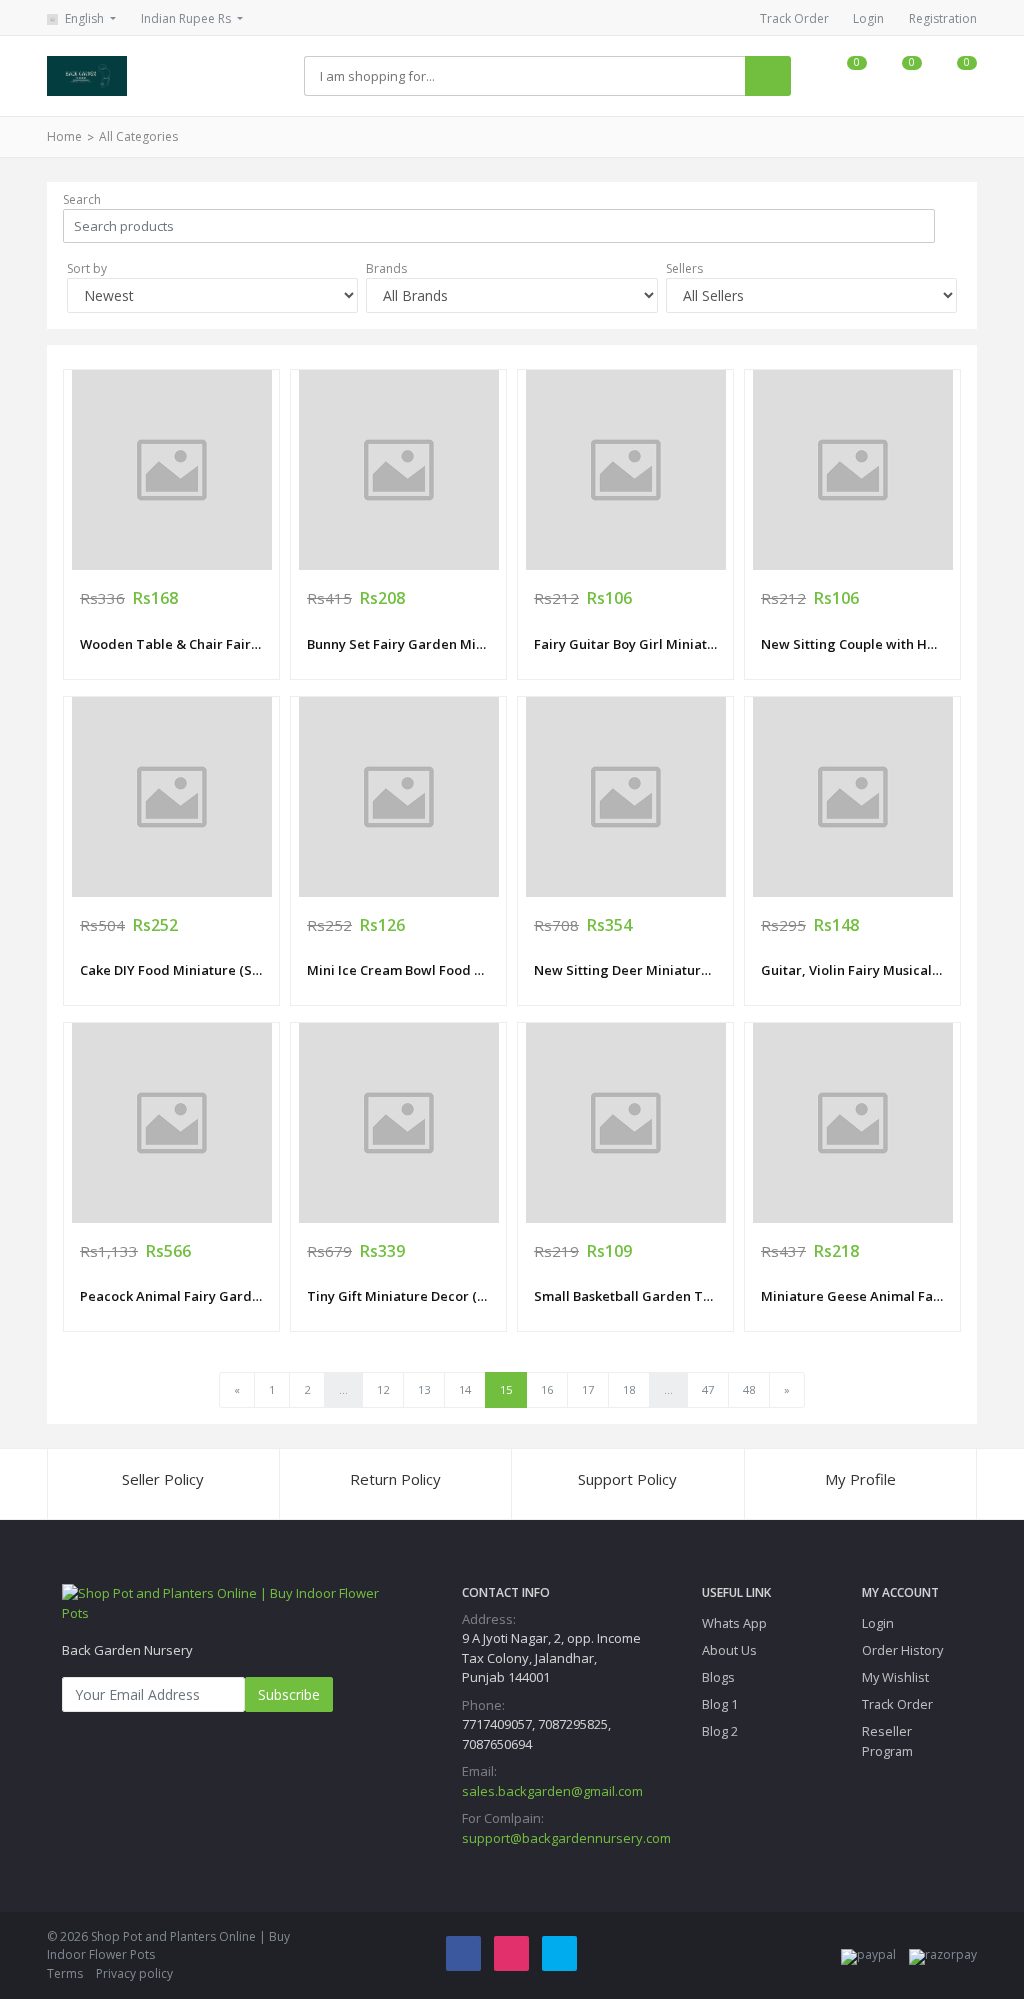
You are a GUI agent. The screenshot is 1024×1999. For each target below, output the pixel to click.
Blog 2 (720, 1731)
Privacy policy (134, 1973)
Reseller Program (887, 1740)
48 (749, 1389)
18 (629, 1389)
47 (708, 1389)
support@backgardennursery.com (566, 1838)
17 (588, 1389)
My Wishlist (895, 1677)
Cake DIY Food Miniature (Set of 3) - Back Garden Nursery (171, 970)
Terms (65, 1973)
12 (383, 1389)
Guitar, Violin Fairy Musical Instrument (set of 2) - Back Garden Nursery (852, 970)
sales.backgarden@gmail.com (552, 1791)
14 (465, 1389)
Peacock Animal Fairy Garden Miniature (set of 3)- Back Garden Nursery (171, 1296)
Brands (386, 268)
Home (64, 136)
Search (82, 199)
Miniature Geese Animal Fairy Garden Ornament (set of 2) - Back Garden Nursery (852, 1296)
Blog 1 (720, 1704)
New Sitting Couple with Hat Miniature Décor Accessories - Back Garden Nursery (852, 644)
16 (547, 1389)
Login (868, 18)
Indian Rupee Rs (187, 18)
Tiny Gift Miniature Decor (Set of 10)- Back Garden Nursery (398, 1296)
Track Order (794, 18)
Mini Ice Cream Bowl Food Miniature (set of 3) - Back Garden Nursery (398, 970)
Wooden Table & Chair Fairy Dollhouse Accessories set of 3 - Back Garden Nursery (171, 644)
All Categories (138, 136)
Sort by (87, 268)
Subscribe (289, 1694)
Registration (943, 18)
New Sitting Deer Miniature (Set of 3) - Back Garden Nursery (625, 970)
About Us (729, 1650)
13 (424, 1389)
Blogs (718, 1677)
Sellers (684, 268)
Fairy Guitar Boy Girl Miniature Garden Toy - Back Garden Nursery (625, 644)
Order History (902, 1650)
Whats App (734, 1623)
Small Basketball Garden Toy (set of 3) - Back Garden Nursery (625, 1296)
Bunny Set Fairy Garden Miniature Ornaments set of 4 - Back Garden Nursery (398, 644)
